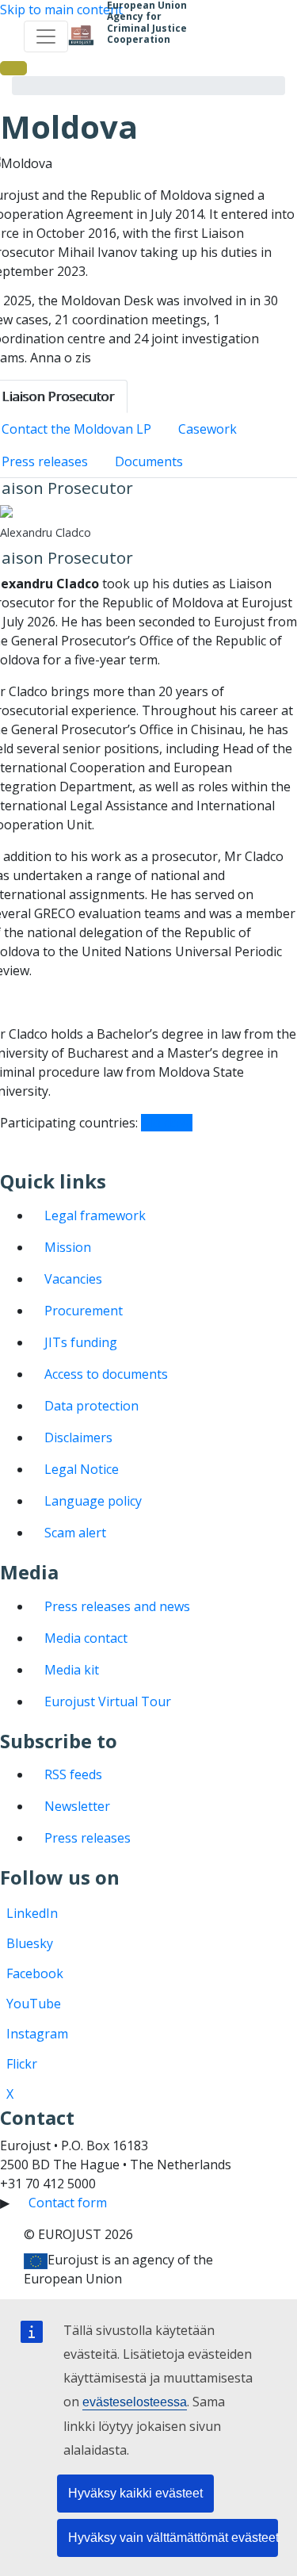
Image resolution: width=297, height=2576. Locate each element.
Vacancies (73, 1279)
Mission (68, 1247)
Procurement (84, 1311)
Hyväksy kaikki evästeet (135, 2493)
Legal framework (95, 1215)
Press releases (88, 1838)
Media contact (86, 1638)
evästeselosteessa (135, 2402)
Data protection (91, 1406)
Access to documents (106, 1374)
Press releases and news (117, 1606)
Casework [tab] (208, 429)
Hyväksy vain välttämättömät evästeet (173, 2538)
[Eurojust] (81, 36)
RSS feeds (73, 1774)
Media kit (72, 1670)
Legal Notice (82, 1469)
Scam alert (75, 1533)
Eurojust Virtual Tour (108, 1701)
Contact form (68, 2203)
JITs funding (81, 1342)
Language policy (93, 1501)
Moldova (167, 1123)
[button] (13, 68)
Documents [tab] (149, 461)
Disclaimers (78, 1437)
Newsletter (77, 1806)
